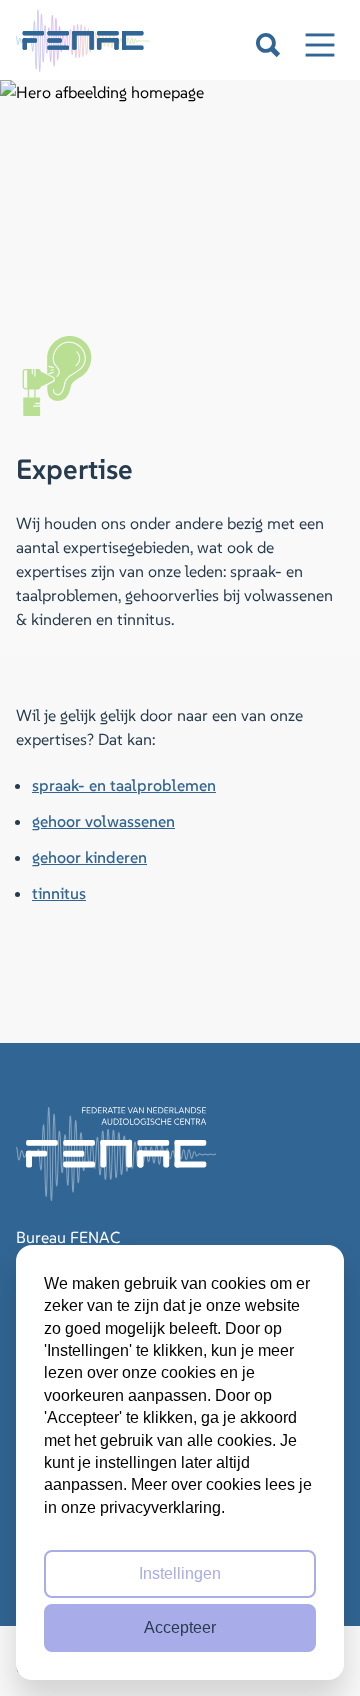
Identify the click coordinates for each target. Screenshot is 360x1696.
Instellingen (180, 1573)
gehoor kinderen (89, 857)
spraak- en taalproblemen (124, 785)
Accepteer (180, 1627)
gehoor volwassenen (103, 821)
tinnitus (59, 893)
